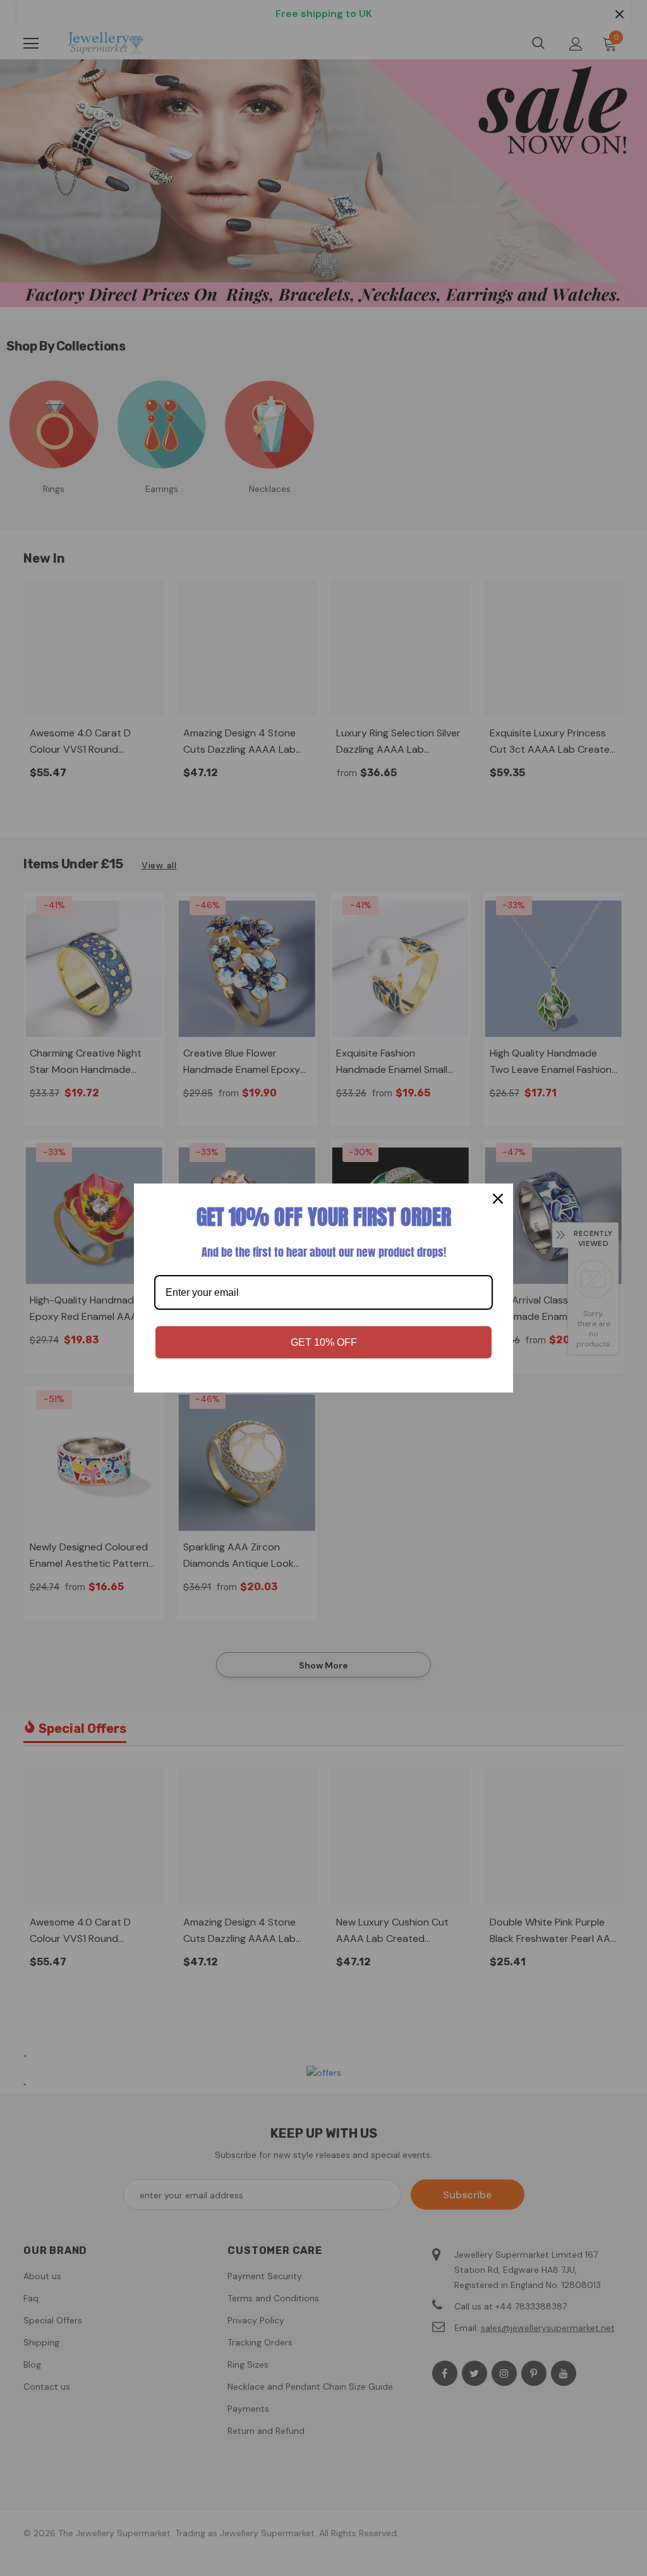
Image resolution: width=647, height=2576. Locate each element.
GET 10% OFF (324, 1342)
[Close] (498, 1199)
